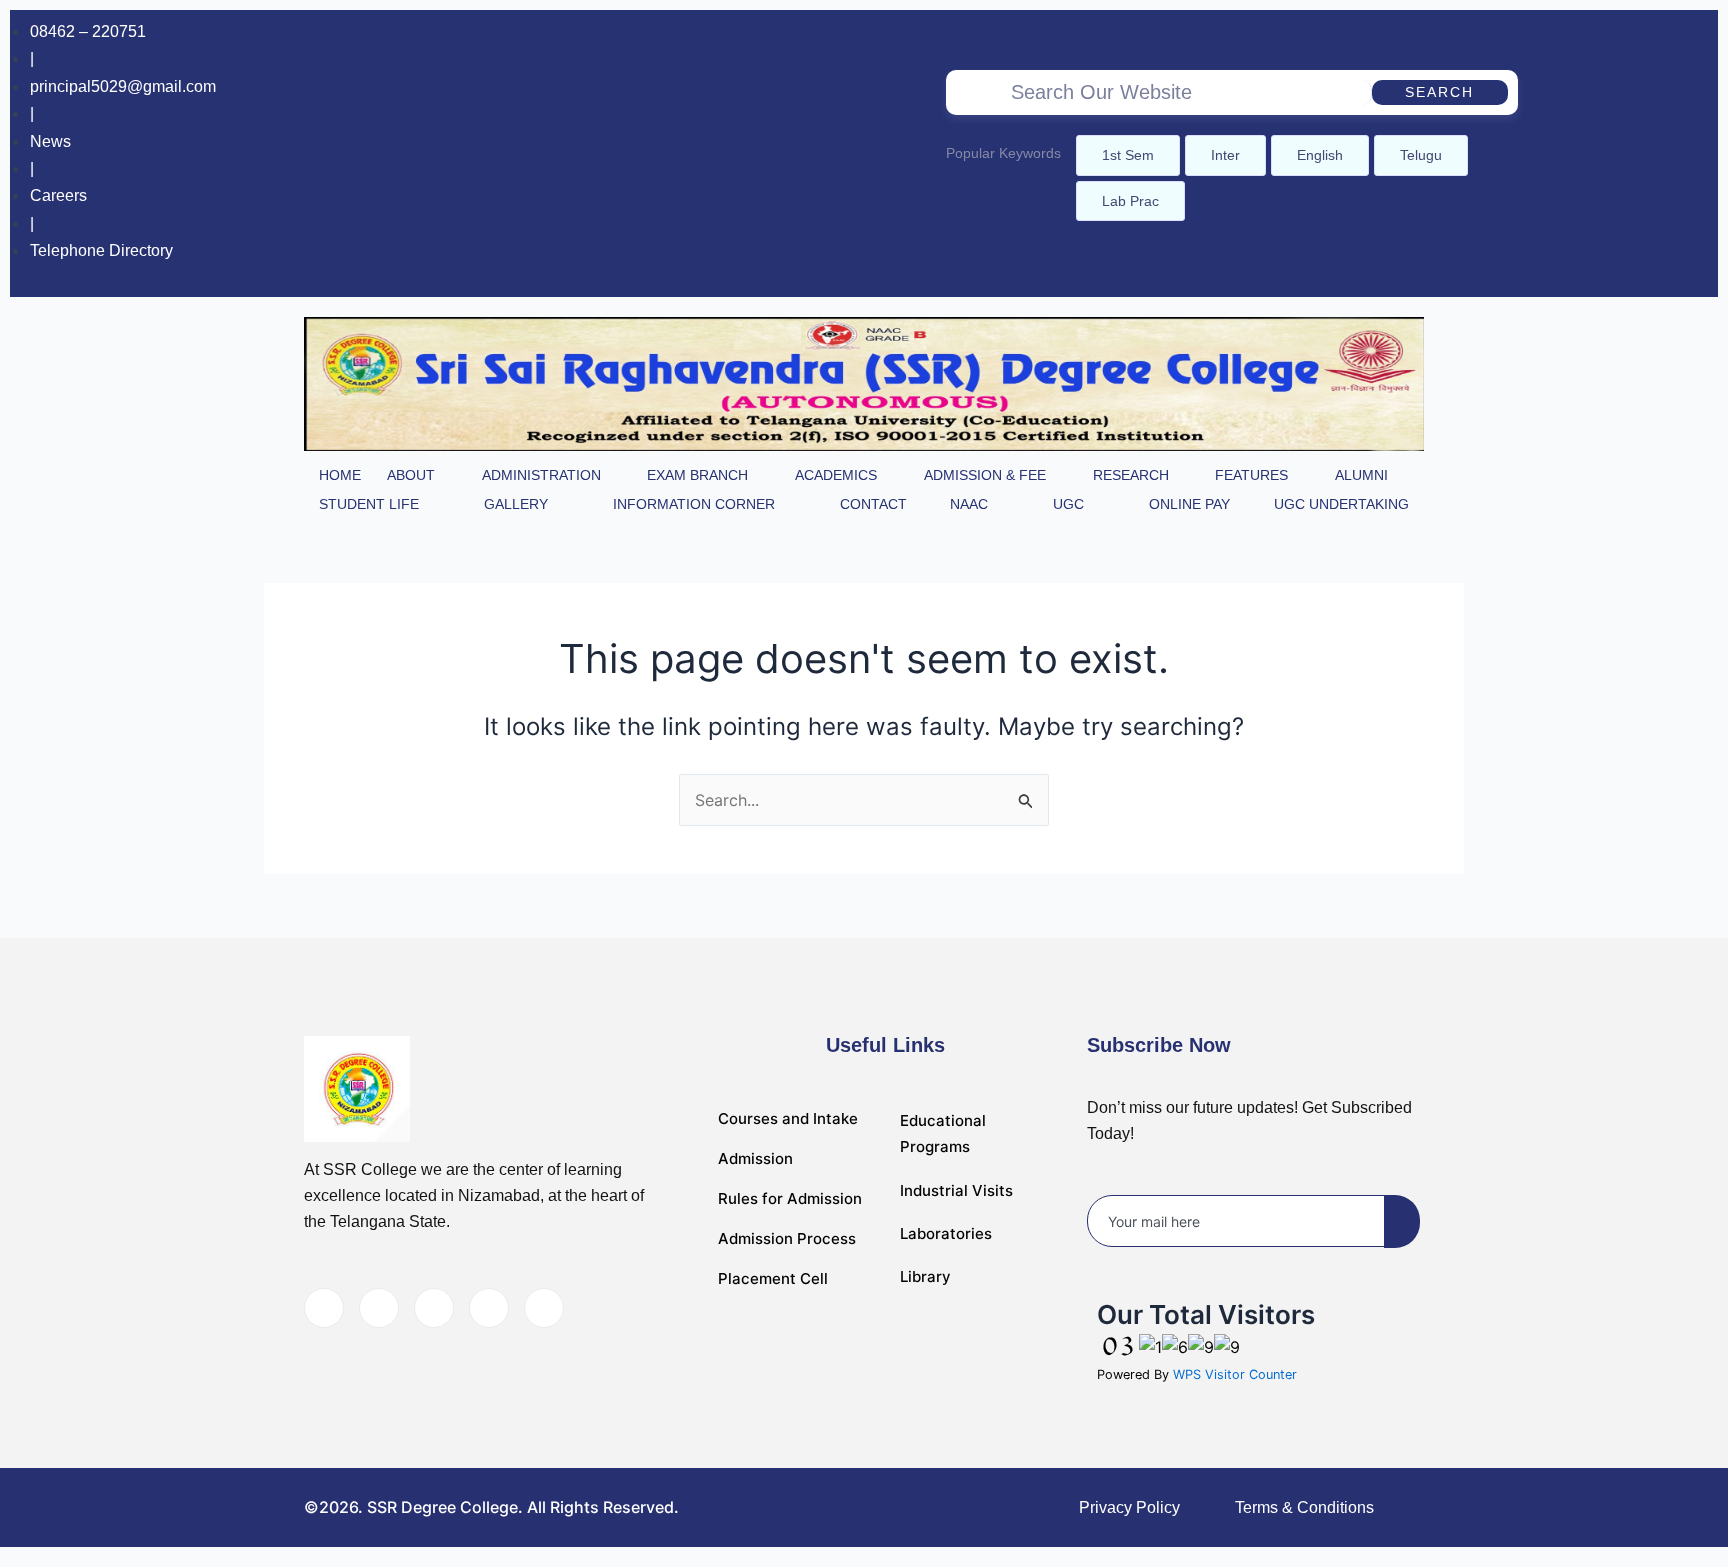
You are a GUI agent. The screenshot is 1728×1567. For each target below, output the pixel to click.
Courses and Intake (788, 1118)
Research (1131, 475)
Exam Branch (697, 475)
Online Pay (1189, 504)
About (411, 475)
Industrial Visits (956, 1190)
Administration (541, 475)
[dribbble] (489, 1308)
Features (1251, 475)
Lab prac (1130, 201)
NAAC (969, 504)
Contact (873, 504)
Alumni (1361, 475)
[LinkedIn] (434, 1308)
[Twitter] (379, 1308)
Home (340, 475)
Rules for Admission (790, 1198)
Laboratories (946, 1233)
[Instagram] (1650, 153)
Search (1439, 92)
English (1320, 155)
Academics (836, 475)
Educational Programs (943, 1133)
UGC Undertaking (1341, 504)
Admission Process (787, 1238)
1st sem (1128, 155)
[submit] (1402, 1221)
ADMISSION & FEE (985, 475)
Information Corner (694, 504)
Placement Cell (773, 1278)
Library (925, 1276)
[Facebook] (1609, 153)
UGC (1068, 504)
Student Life (369, 504)
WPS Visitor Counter (1235, 1374)
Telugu (1421, 155)
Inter (1225, 155)
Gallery (516, 504)
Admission (755, 1158)
